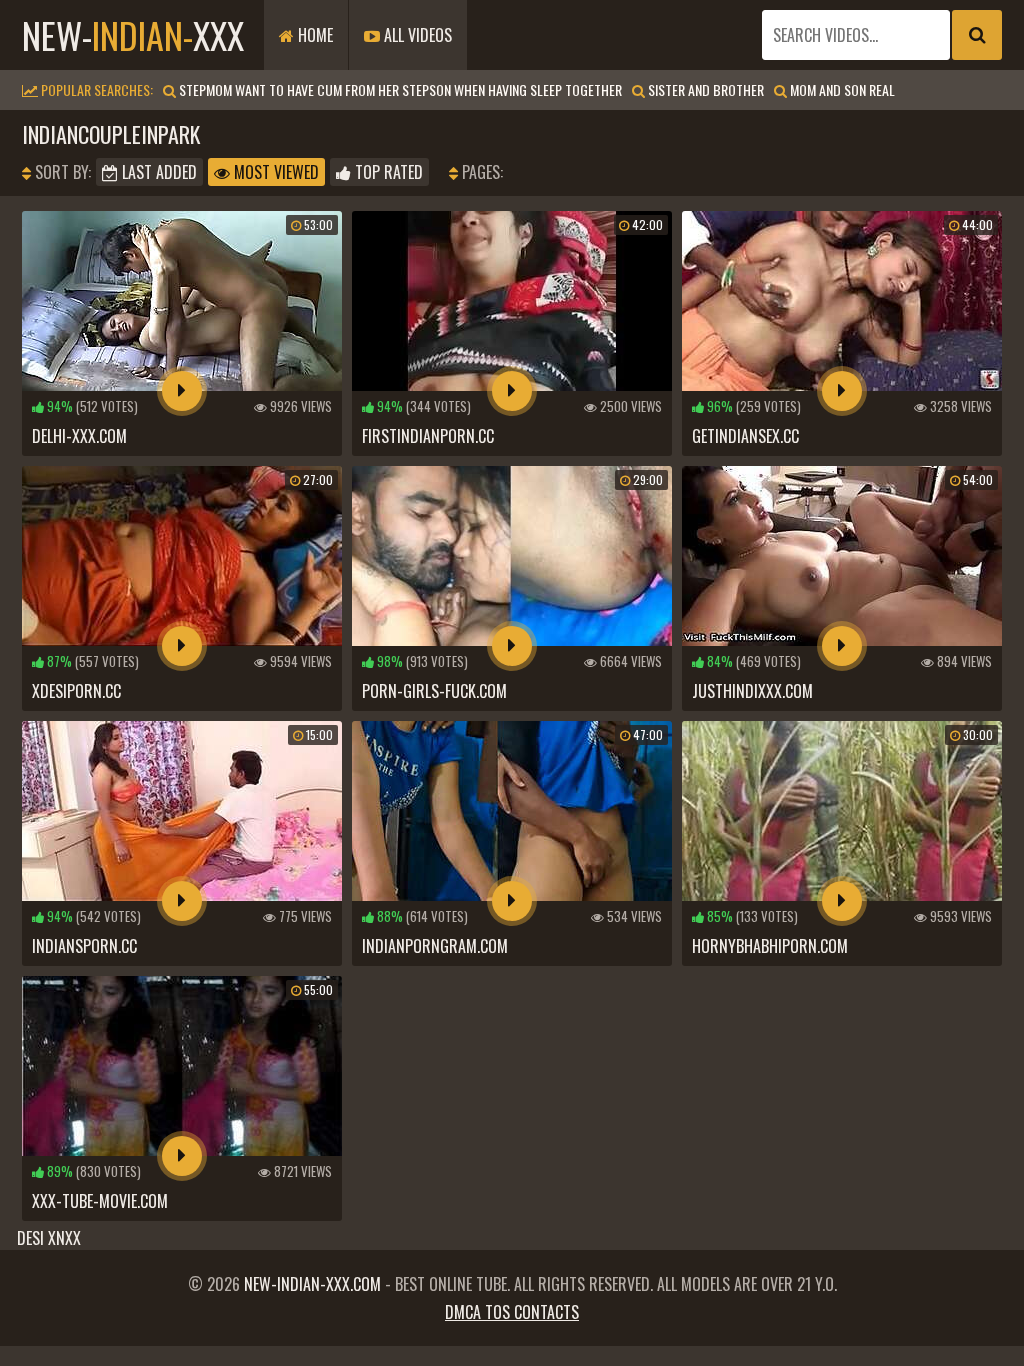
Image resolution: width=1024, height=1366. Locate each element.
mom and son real (841, 89)
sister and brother (704, 89)
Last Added (157, 172)
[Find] (977, 35)
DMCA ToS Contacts (512, 1312)
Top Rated (387, 172)
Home (313, 35)
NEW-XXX (133, 34)
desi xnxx (49, 1238)
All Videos (416, 35)
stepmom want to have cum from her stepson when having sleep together (399, 89)
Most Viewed (274, 172)
